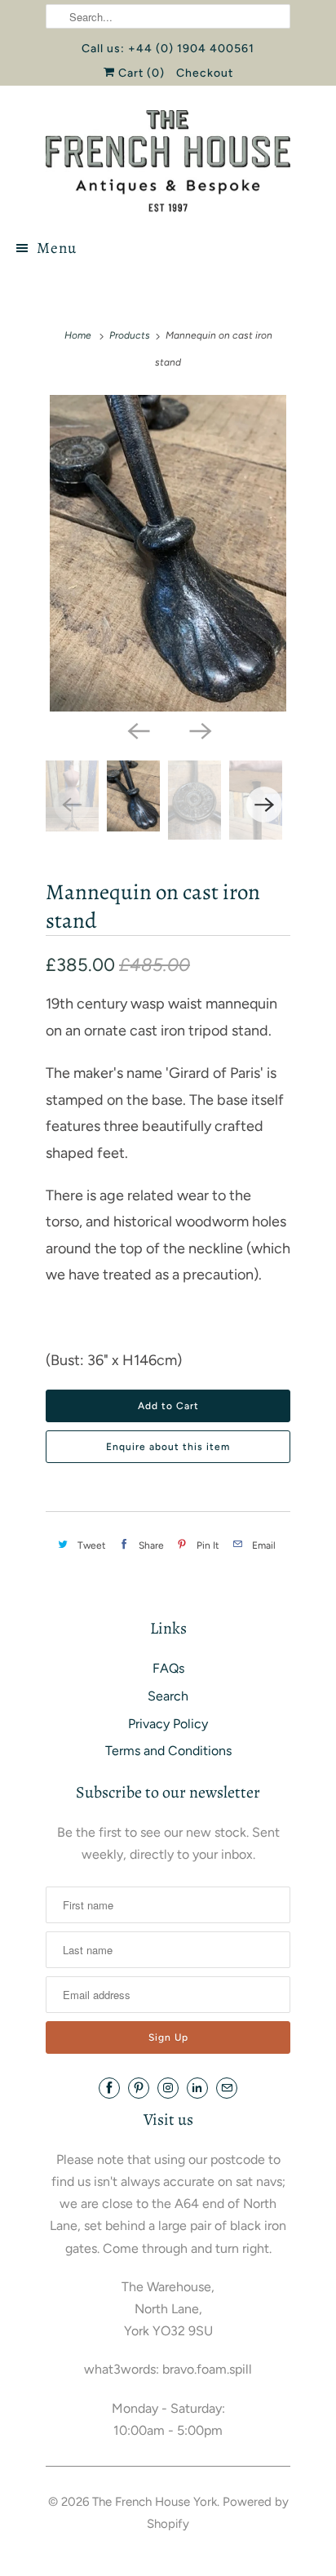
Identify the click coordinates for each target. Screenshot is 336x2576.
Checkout (205, 73)
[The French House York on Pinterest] (139, 2088)
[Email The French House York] (227, 2088)
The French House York (155, 2502)
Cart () (140, 73)
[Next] (199, 729)
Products (130, 335)
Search (168, 1696)
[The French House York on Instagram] (168, 2088)
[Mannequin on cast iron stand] (168, 553)
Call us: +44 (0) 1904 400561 (168, 49)
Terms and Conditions (168, 1751)
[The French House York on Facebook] (109, 2088)
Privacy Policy (168, 1724)
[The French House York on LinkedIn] (197, 2088)
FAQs (168, 1668)
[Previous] (137, 729)
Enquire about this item (168, 1447)
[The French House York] (168, 161)
